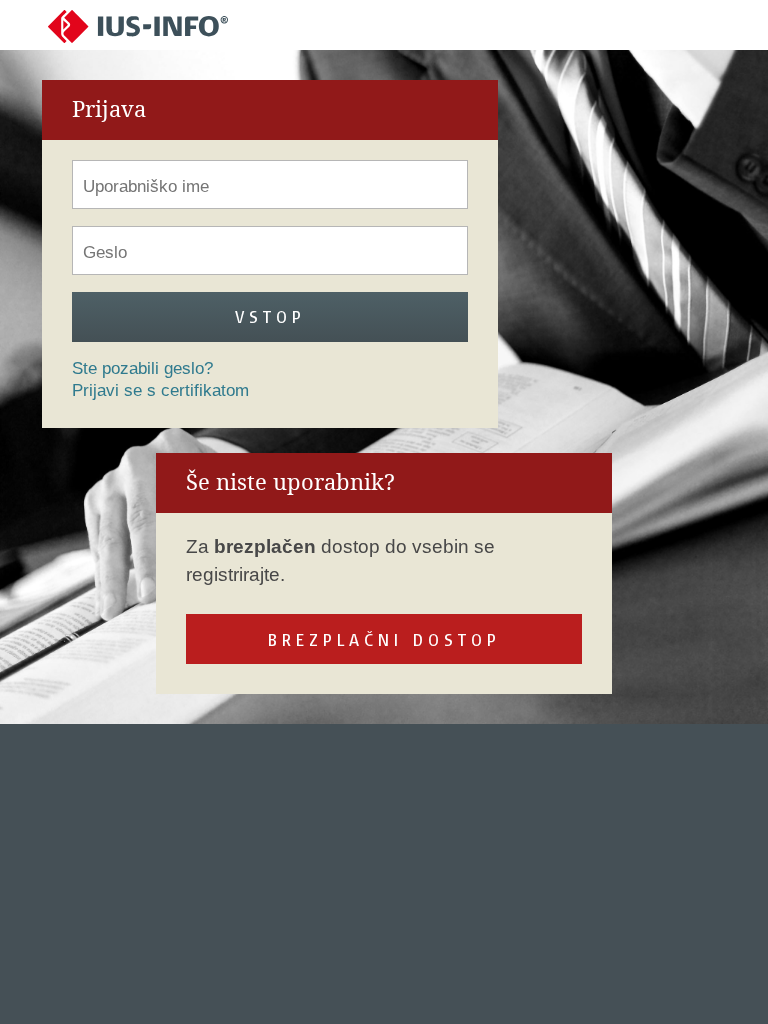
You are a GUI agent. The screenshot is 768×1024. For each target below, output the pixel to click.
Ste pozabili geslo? (142, 368)
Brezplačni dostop (384, 639)
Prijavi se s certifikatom (160, 390)
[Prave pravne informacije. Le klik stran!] (138, 25)
